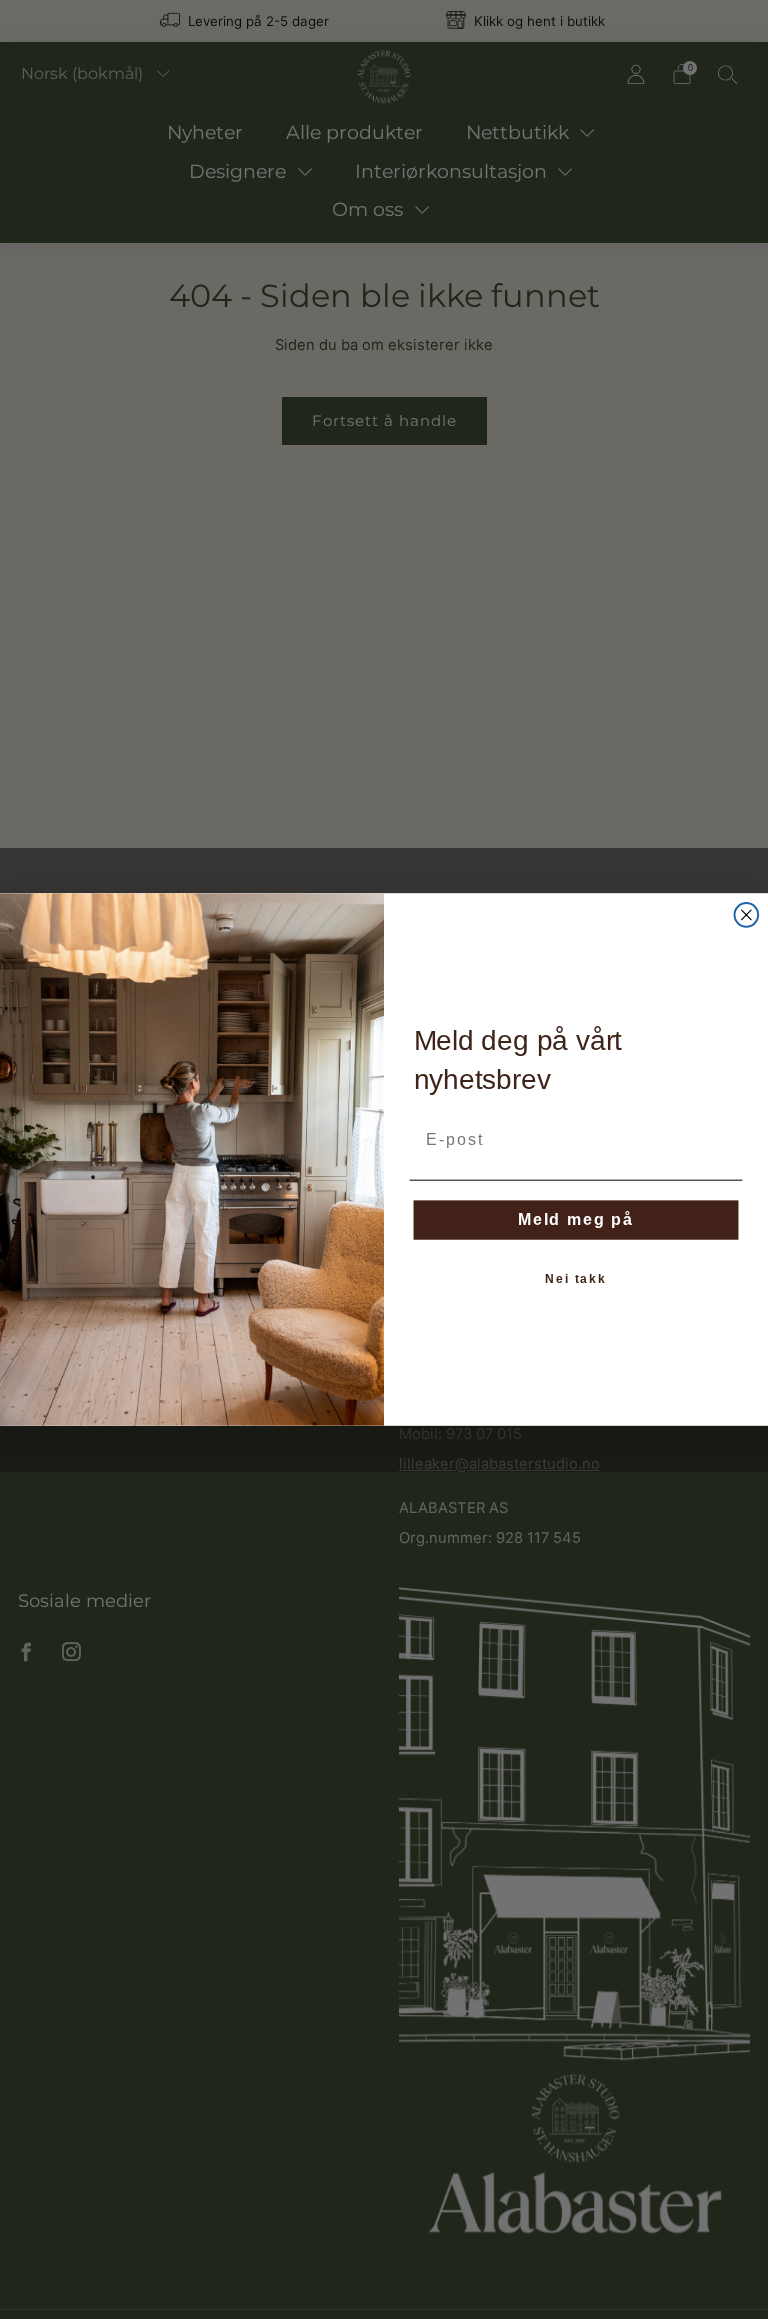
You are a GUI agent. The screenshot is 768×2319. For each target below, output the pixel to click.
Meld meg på (576, 1219)
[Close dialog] (747, 915)
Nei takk (576, 1279)
